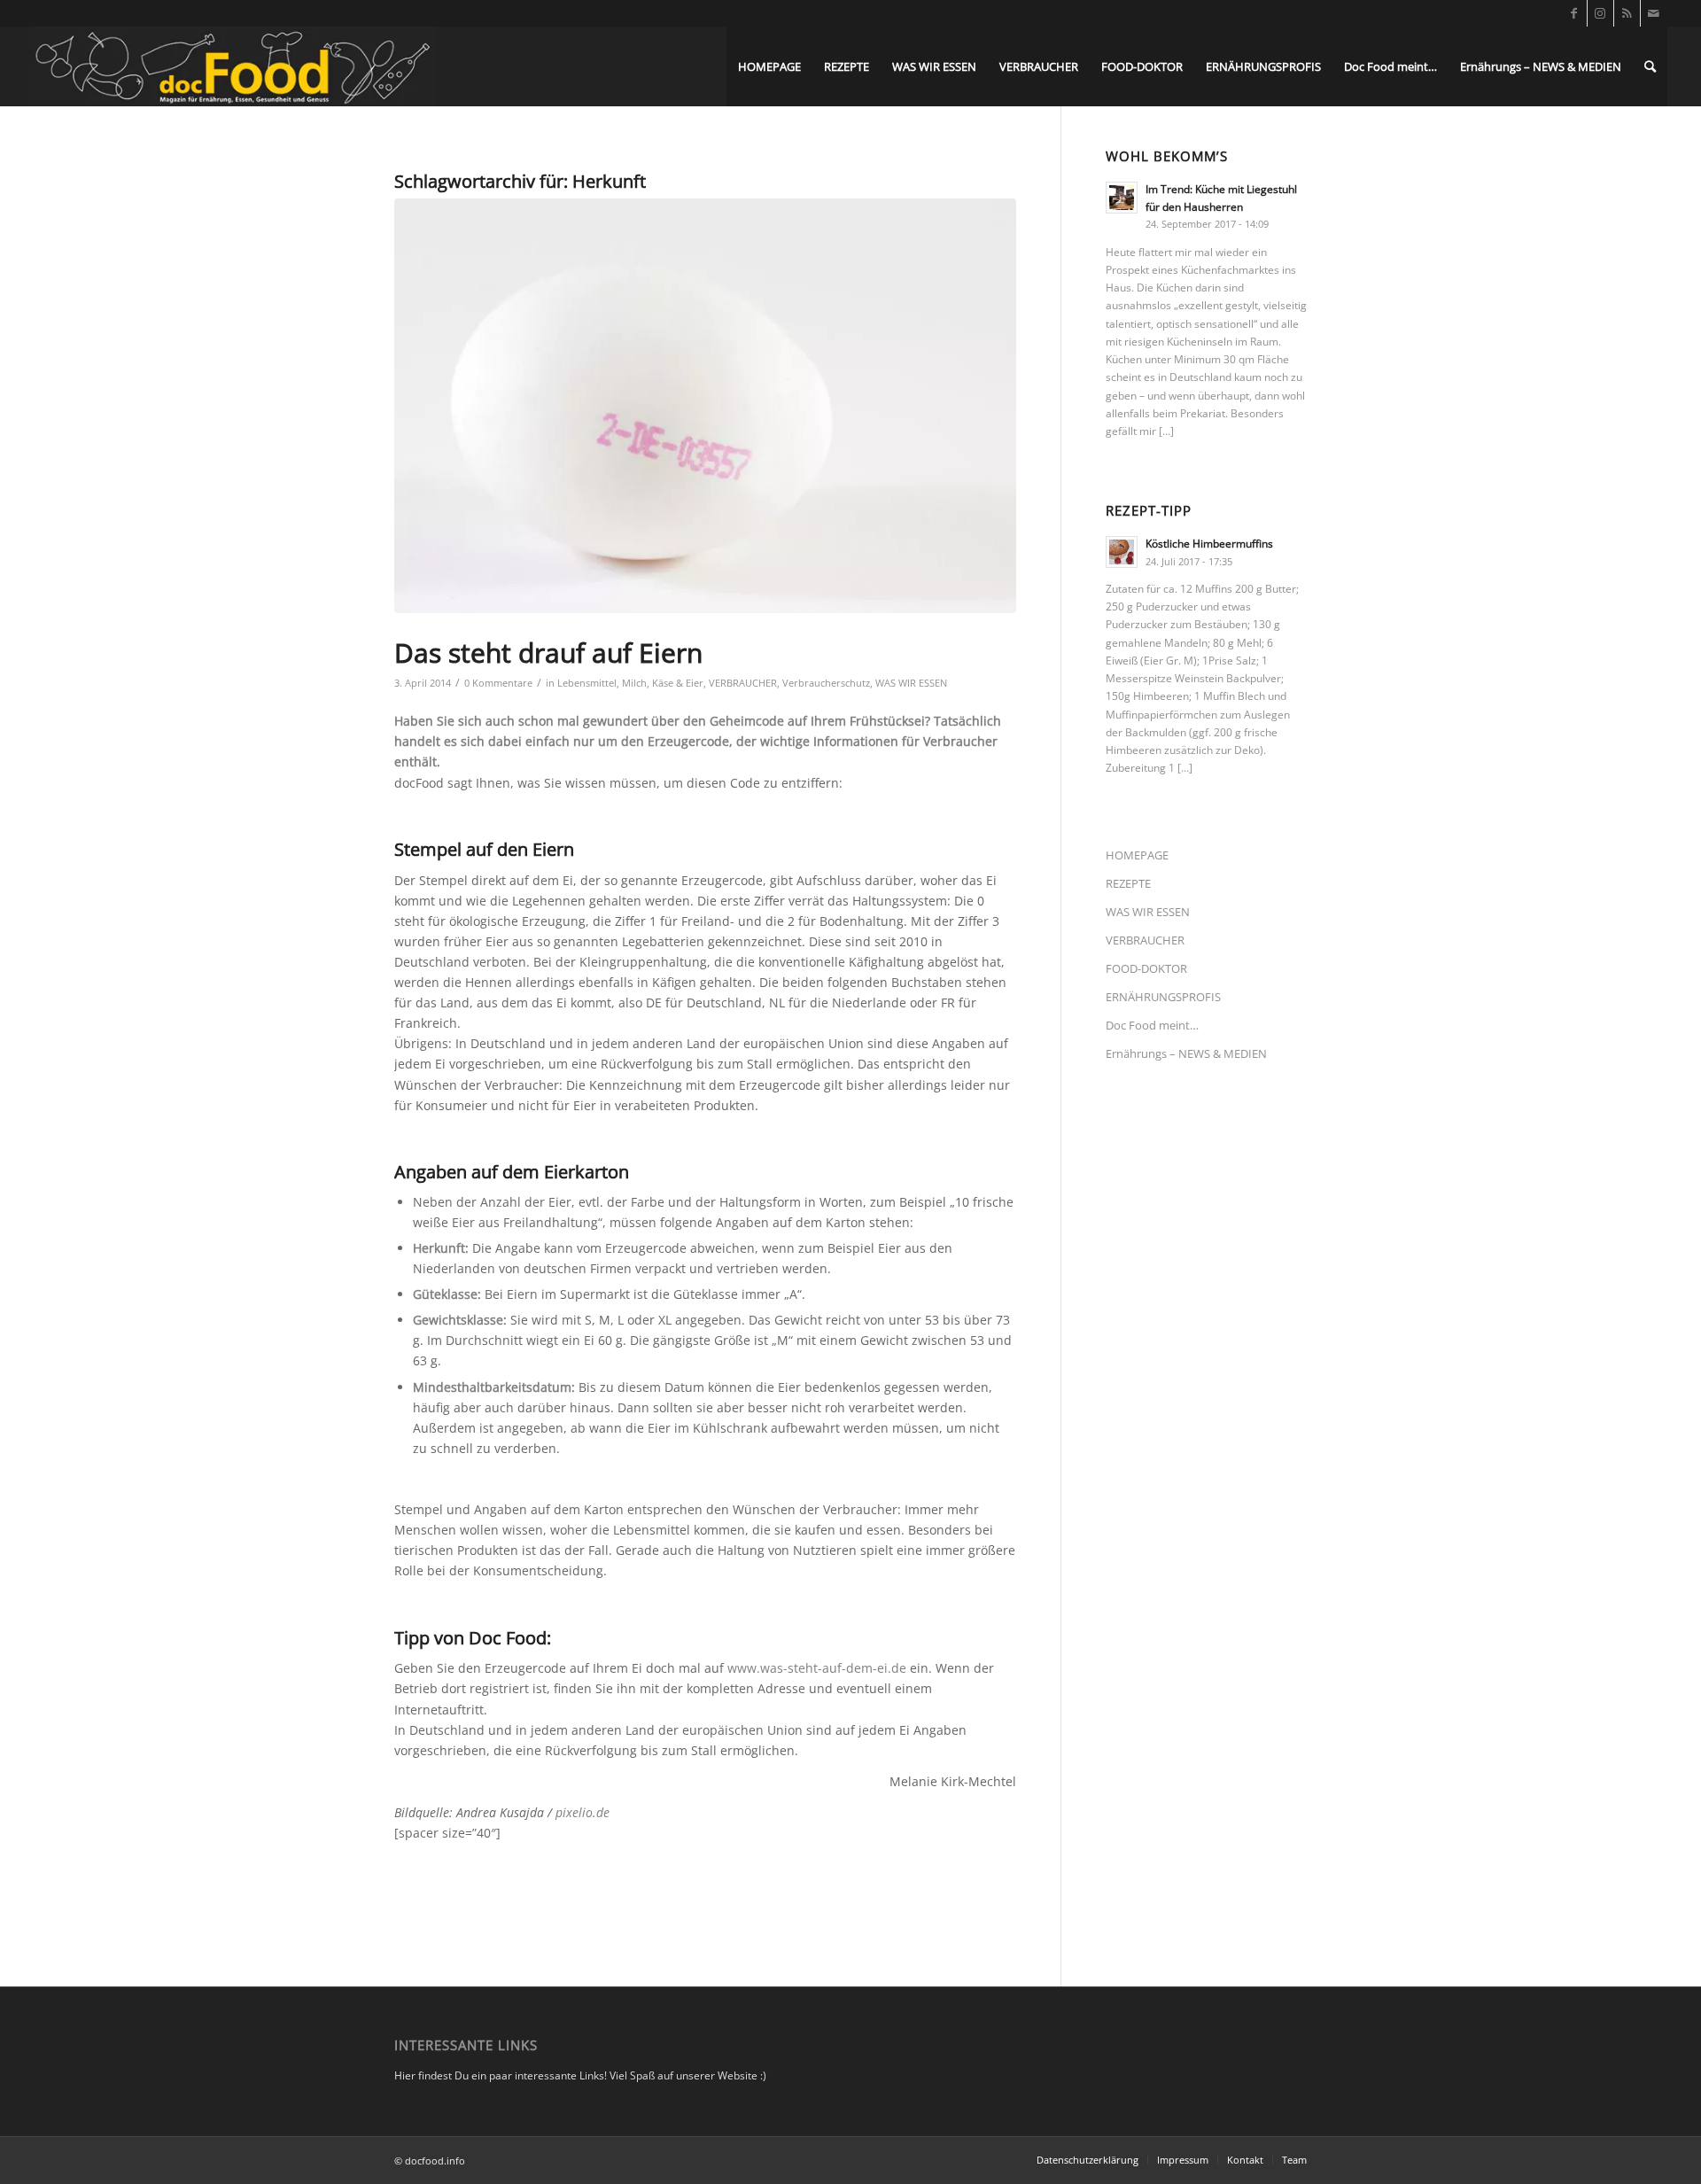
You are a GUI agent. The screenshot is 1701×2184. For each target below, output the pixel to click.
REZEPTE (1128, 883)
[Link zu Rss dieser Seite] (1627, 13)
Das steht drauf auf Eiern (548, 653)
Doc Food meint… (1152, 1025)
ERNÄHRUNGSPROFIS (1163, 997)
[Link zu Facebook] (1574, 13)
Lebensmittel (587, 683)
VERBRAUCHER (743, 683)
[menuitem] (769, 66)
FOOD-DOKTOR (1146, 968)
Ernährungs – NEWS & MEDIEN (1186, 1053)
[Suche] (1650, 66)
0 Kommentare (498, 683)
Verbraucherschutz (826, 683)
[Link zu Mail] (1654, 13)
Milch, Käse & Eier (663, 683)
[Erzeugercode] (705, 406)
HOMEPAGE (1137, 855)
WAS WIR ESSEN (911, 683)
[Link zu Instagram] (1600, 13)
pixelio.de (583, 1812)
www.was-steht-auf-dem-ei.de (817, 1668)
